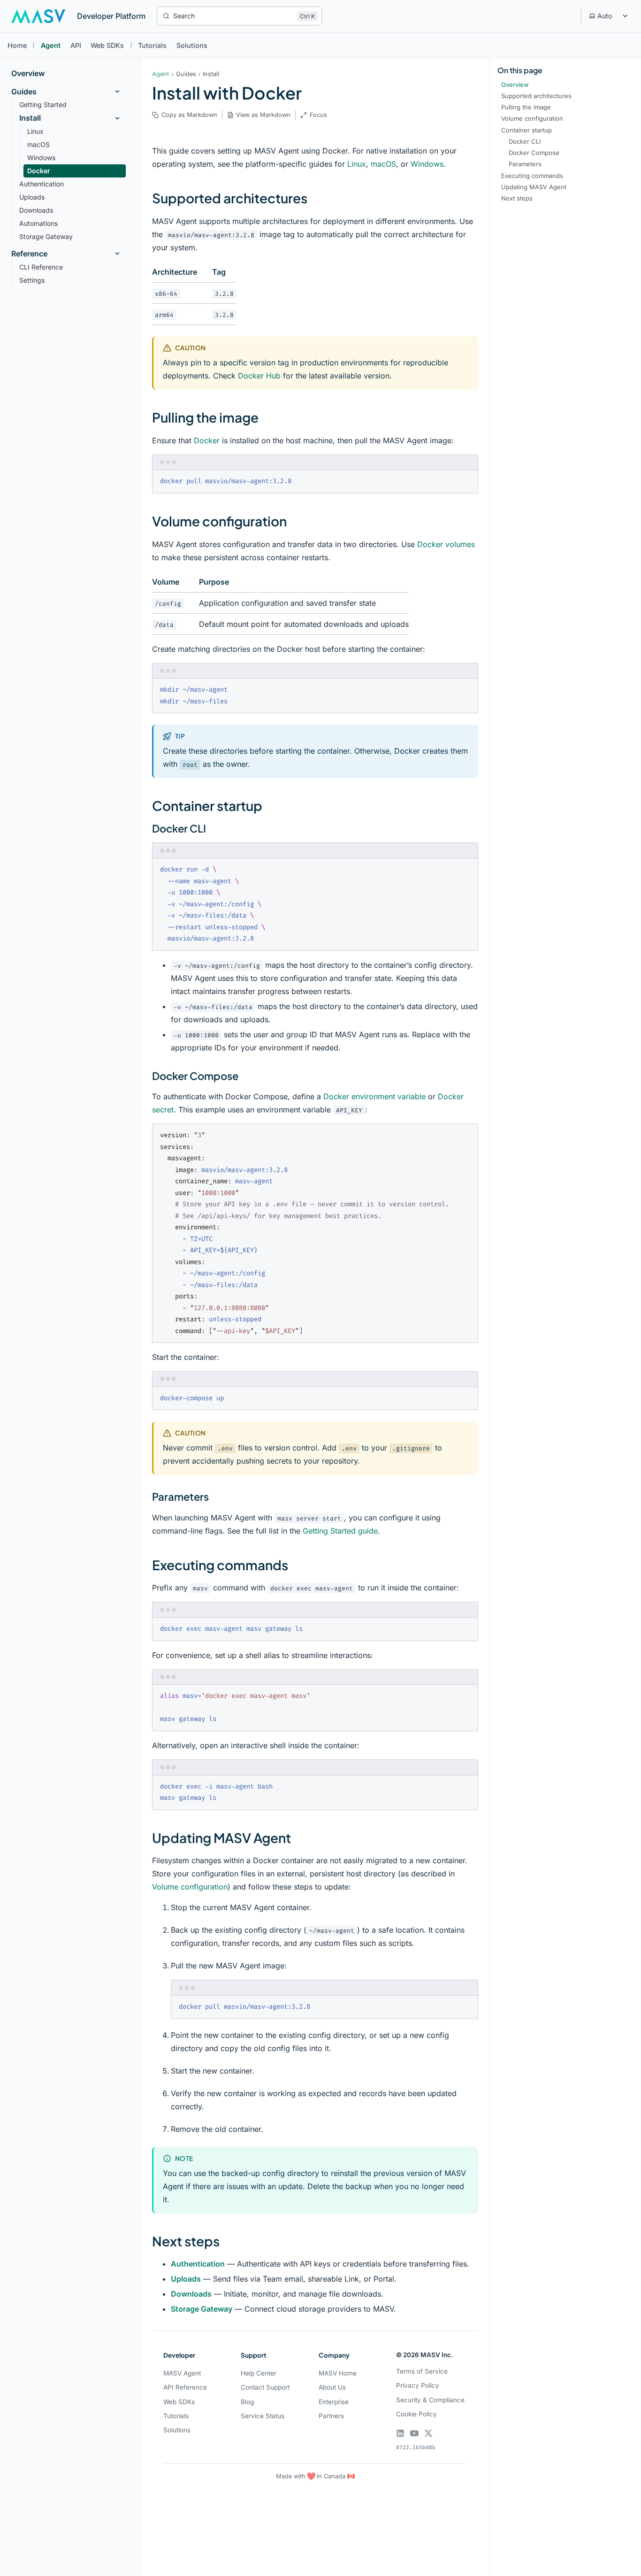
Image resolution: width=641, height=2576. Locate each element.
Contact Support (265, 2387)
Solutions (192, 45)
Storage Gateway (202, 2309)
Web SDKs (107, 45)
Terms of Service (422, 2371)
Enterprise (334, 2402)
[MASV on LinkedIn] (400, 2433)
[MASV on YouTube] (414, 2433)
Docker (207, 440)
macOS (383, 164)
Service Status (263, 2416)
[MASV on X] (428, 2433)
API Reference (185, 2387)
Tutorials (152, 45)
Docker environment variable (374, 1096)
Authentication (198, 2264)
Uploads (186, 2279)
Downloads (191, 2294)
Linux (357, 164)
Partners (331, 2416)
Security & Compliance (430, 2400)
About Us (332, 2387)
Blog (247, 2402)
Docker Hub (259, 376)
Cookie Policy (416, 2414)
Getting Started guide (340, 1531)
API (76, 45)
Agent (51, 45)
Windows (427, 164)
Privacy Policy (418, 2385)
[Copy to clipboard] (466, 481)
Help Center (259, 2373)
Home (17, 45)
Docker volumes (446, 544)
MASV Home (338, 2373)
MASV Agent (182, 2373)
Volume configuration (190, 1887)
